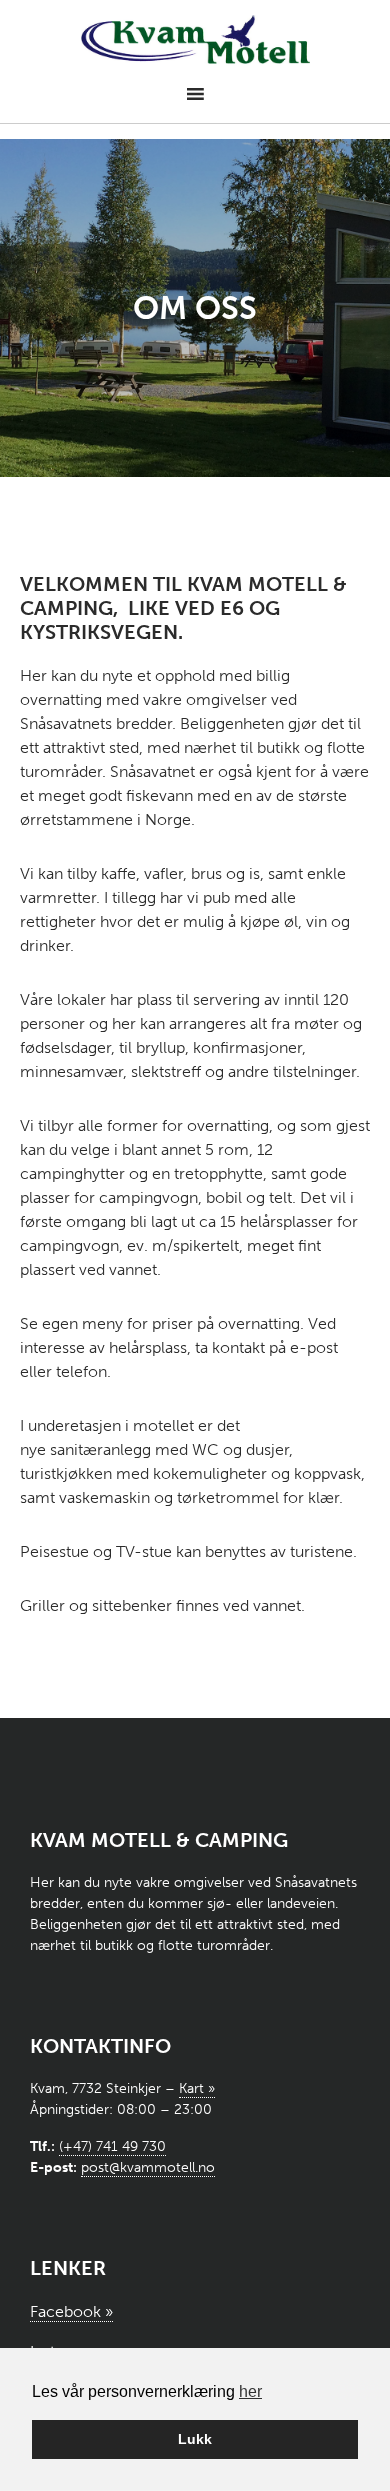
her (250, 2391)
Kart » (197, 2088)
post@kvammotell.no (148, 2167)
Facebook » (71, 2311)
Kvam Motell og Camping (195, 41)
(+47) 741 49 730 (112, 2146)
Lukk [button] (195, 2439)
